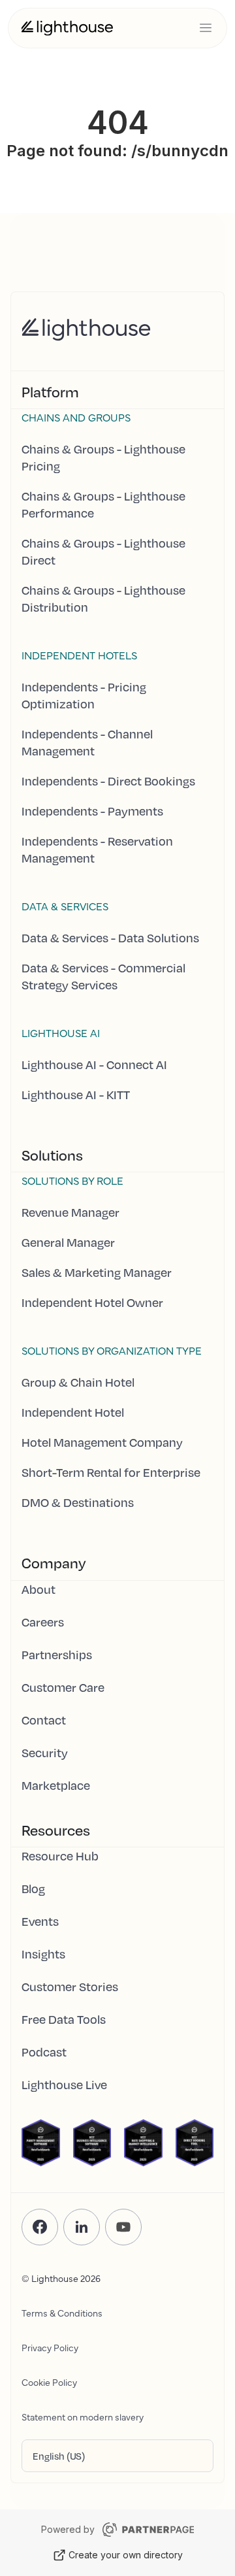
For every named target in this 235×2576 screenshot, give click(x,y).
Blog (33, 1889)
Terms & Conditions (62, 2313)
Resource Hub (60, 1856)
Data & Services (65, 906)
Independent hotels (79, 655)
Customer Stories (70, 1987)
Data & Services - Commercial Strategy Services (103, 976)
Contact (44, 1720)
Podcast (44, 2052)
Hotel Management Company (102, 1442)
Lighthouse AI (61, 1032)
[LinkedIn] (82, 2227)
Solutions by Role (72, 1180)
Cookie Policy (49, 2382)
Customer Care (63, 1687)
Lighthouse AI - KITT (76, 1095)
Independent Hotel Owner (92, 1302)
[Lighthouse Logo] (67, 28)
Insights (43, 1954)
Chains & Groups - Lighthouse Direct (103, 552)
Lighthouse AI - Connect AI (94, 1065)
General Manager (68, 1242)
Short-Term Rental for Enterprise (111, 1472)
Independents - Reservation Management (97, 850)
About (39, 1589)
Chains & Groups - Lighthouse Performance (103, 504)
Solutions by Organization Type (112, 1350)
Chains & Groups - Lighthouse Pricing (103, 457)
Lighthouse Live (64, 2085)
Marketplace (56, 1785)
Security (45, 1753)
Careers (43, 1622)
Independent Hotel (73, 1412)
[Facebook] (40, 2227)
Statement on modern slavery (83, 2417)
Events (40, 1921)
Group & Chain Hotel (78, 1382)
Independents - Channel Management (87, 742)
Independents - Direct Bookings (108, 781)
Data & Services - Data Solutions (110, 938)
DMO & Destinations (78, 1502)
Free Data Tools (64, 2019)
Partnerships (57, 1655)
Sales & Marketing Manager (97, 1272)
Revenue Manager (70, 1212)
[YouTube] (123, 2227)
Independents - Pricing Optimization (84, 695)
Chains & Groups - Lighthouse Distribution (103, 599)
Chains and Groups (76, 417)
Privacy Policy (50, 2347)
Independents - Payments (92, 811)
